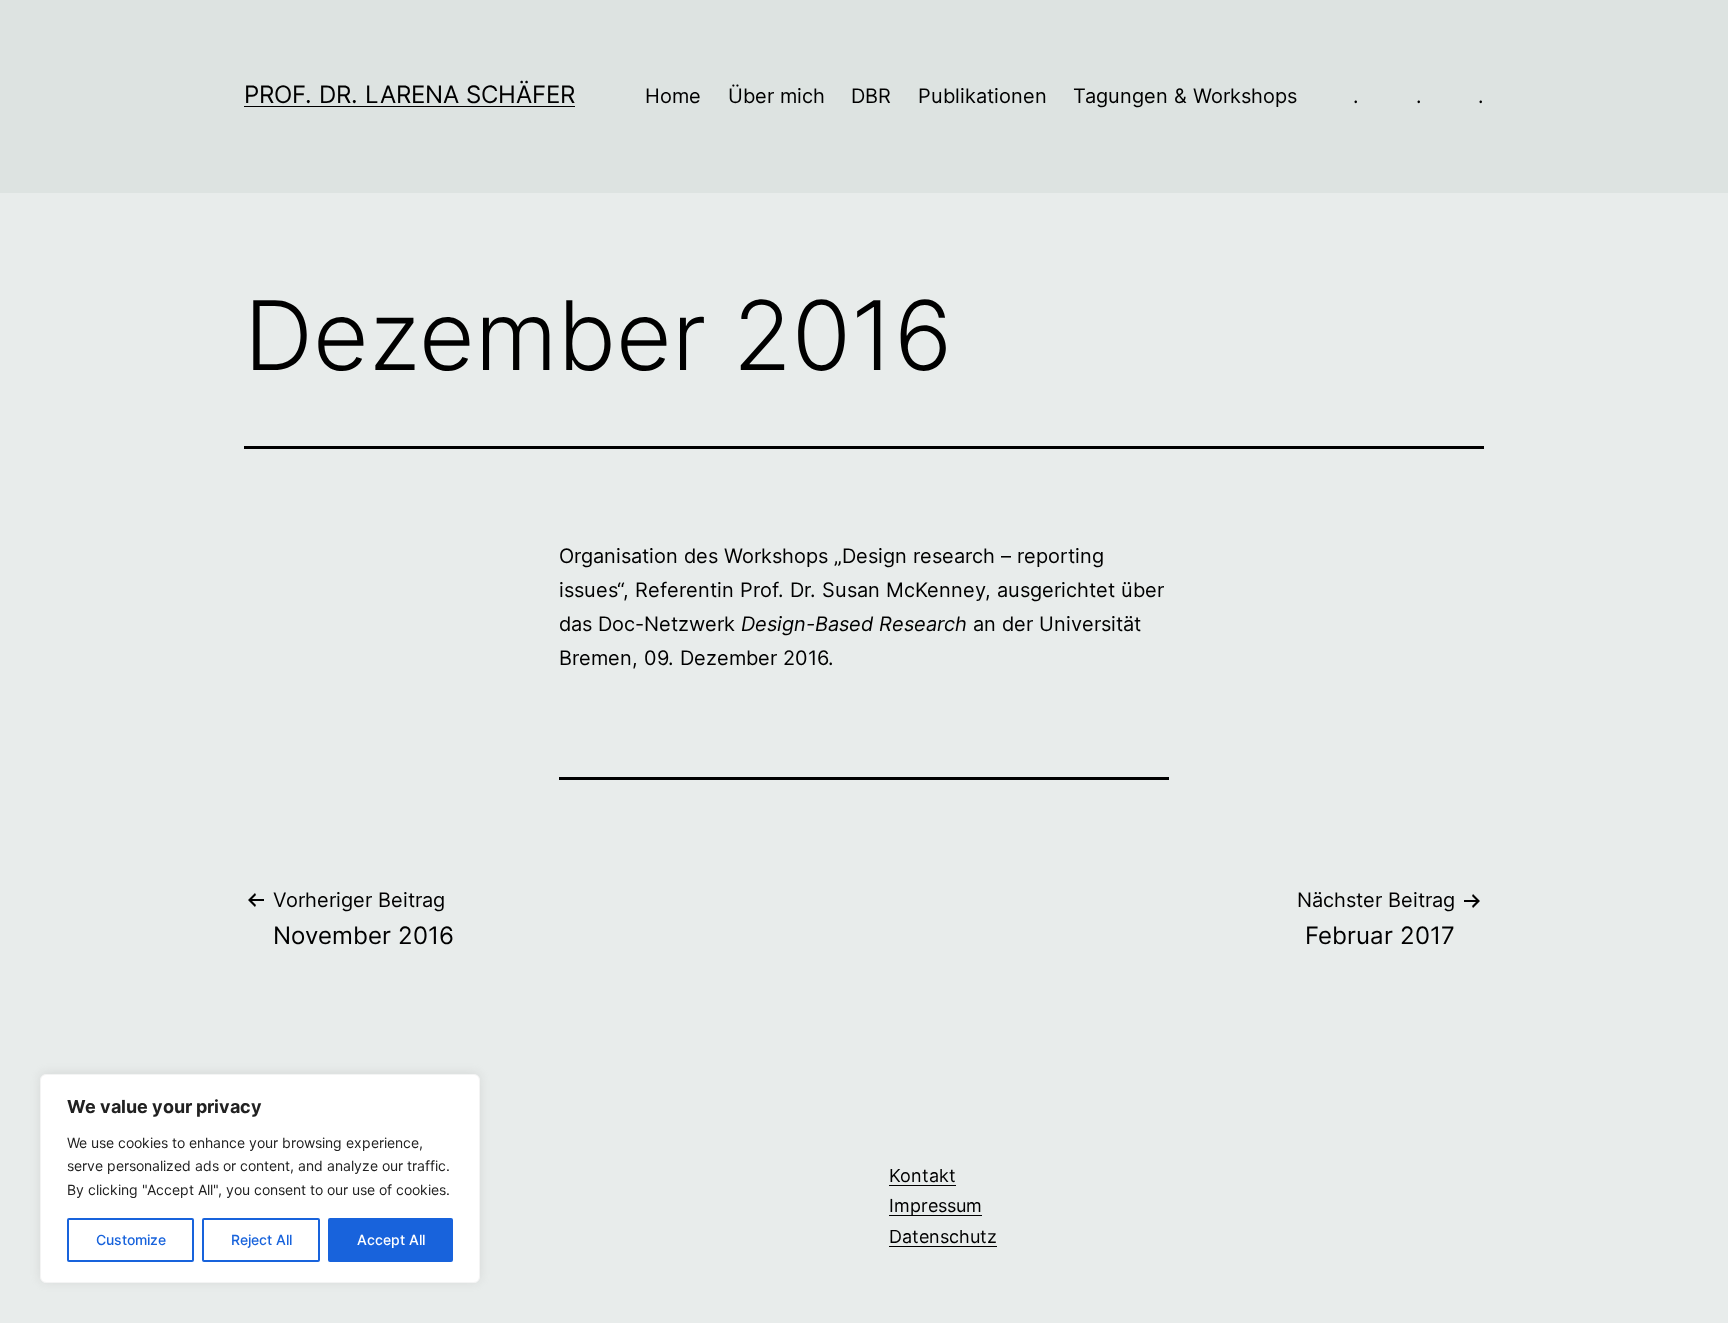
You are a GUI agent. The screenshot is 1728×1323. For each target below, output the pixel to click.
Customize (131, 1239)
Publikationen (982, 96)
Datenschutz (943, 1236)
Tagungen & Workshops (1185, 96)
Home (673, 96)
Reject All (261, 1239)
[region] (260, 1178)
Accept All (391, 1239)
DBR (871, 96)
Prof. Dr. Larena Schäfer (409, 94)
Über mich (776, 96)
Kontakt (922, 1175)
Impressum (935, 1205)
